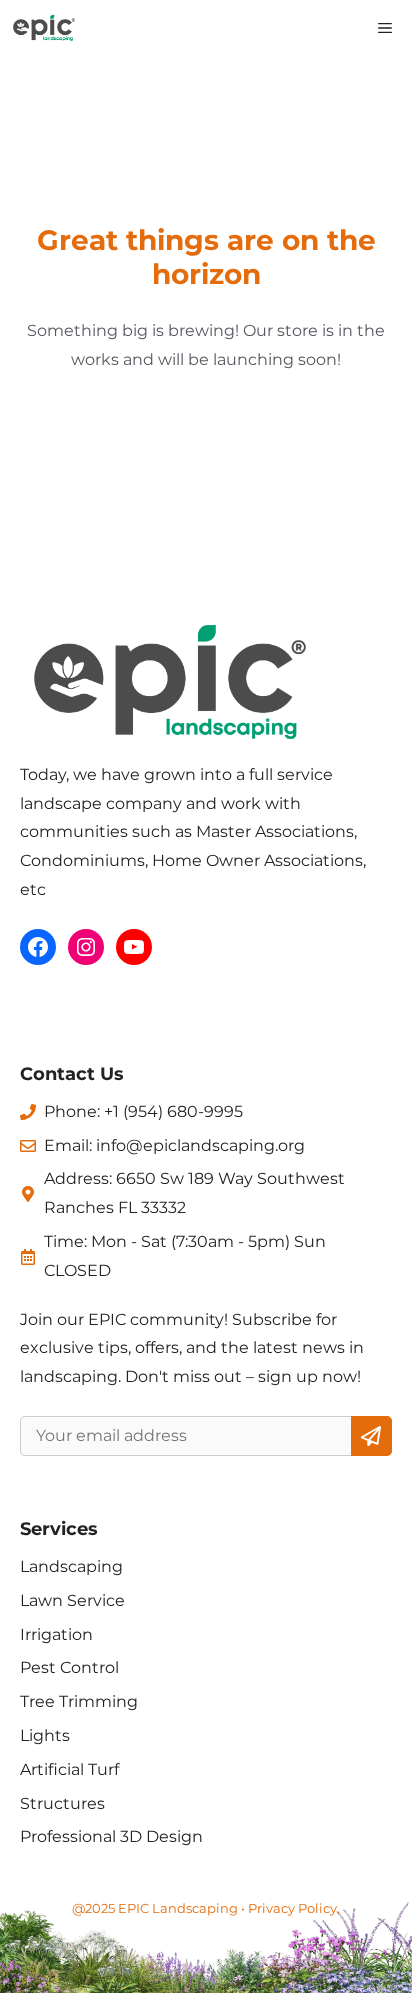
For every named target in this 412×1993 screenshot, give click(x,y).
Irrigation (56, 1634)
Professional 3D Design (111, 1836)
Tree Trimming (79, 1701)
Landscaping (71, 1566)
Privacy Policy (292, 1908)
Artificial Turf (69, 1769)
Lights (45, 1735)
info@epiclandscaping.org (200, 1145)
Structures (62, 1803)
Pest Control (69, 1667)
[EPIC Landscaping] (44, 28)
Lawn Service (72, 1600)
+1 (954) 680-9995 (173, 1111)
